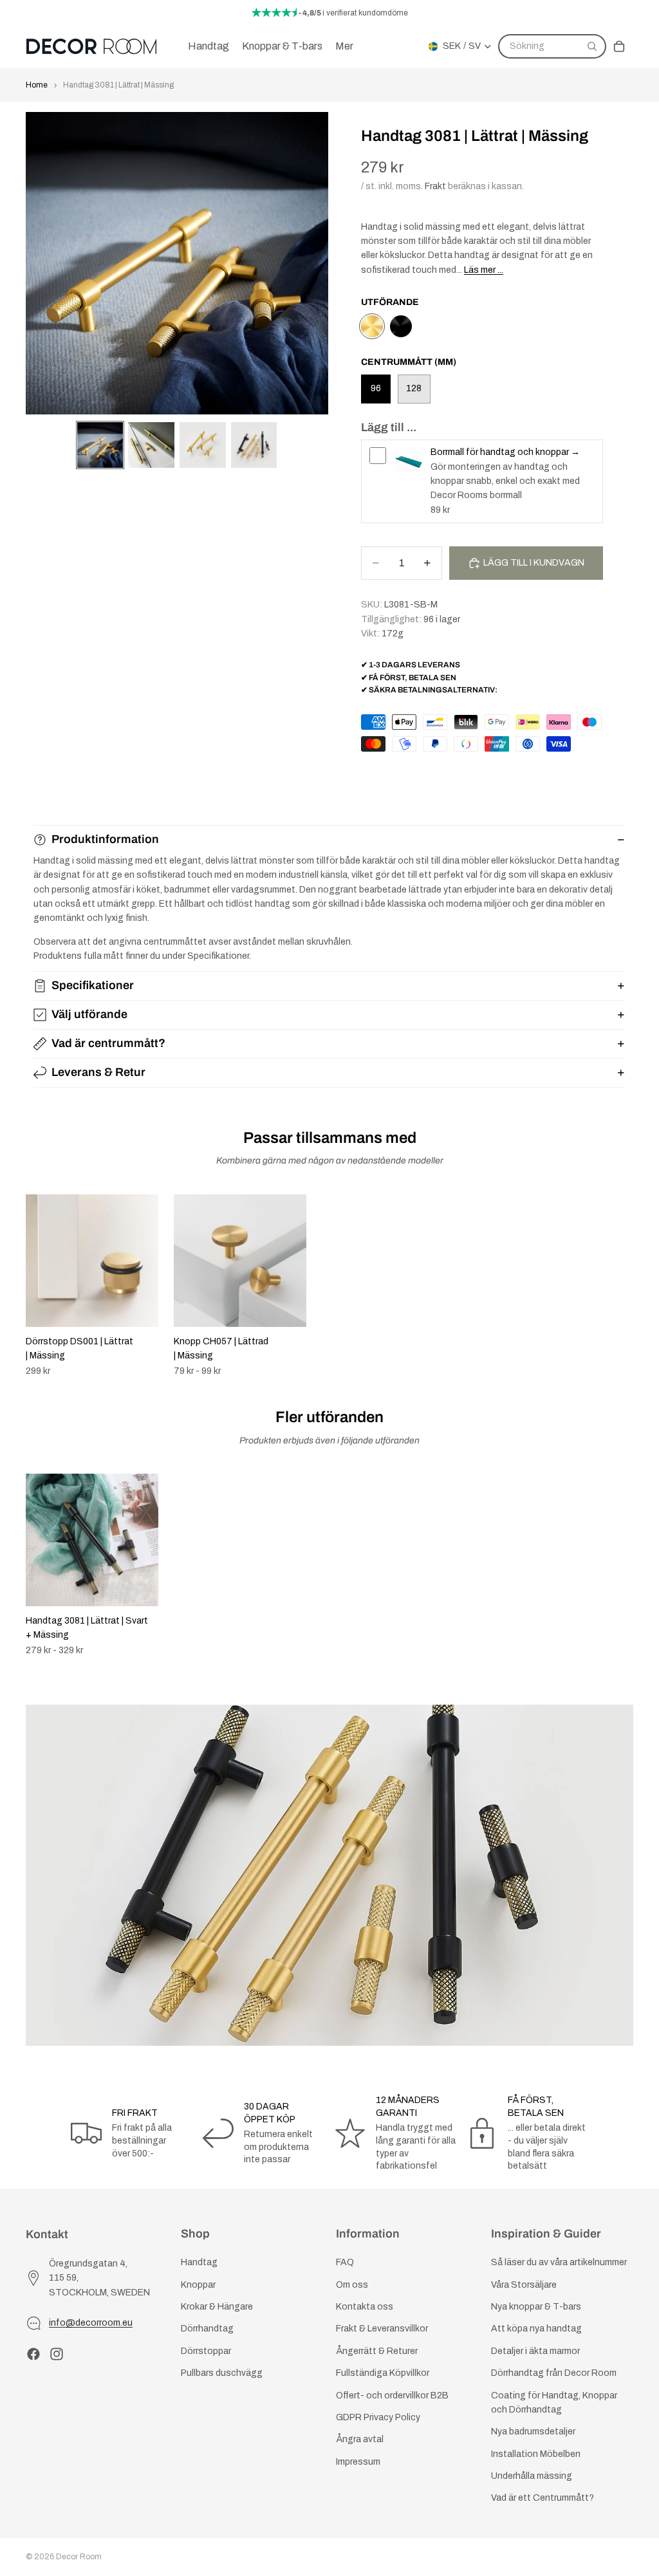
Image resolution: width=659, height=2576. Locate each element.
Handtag (199, 2262)
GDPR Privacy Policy (378, 2417)
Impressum (358, 2462)
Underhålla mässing (532, 2476)
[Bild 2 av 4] (151, 445)
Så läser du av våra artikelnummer (559, 2262)
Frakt (435, 186)
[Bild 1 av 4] (100, 445)
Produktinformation (105, 839)
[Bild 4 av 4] (254, 445)
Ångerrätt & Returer (377, 2351)
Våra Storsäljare (524, 2285)
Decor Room (79, 2557)
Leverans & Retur (98, 1072)
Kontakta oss (365, 2307)
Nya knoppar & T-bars (536, 2307)
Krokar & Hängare (217, 2307)
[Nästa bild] (619, 1285)
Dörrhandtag (207, 2329)
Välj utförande (89, 1014)
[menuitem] (344, 46)
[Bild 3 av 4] (203, 445)
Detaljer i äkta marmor (535, 2351)
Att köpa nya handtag (536, 2329)
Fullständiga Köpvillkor (383, 2373)
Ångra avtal (360, 2439)
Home (37, 85)
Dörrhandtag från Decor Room (554, 2373)
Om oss (352, 2285)
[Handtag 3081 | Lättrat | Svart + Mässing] (401, 326)
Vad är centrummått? (108, 1043)
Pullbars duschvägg (222, 2373)
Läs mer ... (484, 270)
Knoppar (198, 2285)
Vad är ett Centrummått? (543, 2498)
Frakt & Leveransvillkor (382, 2329)
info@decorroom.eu (91, 2323)
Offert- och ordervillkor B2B (392, 2395)
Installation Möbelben (536, 2454)
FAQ (345, 2262)
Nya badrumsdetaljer (533, 2432)
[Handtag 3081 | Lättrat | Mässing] (372, 326)
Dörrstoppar (206, 2351)
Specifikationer (93, 985)
